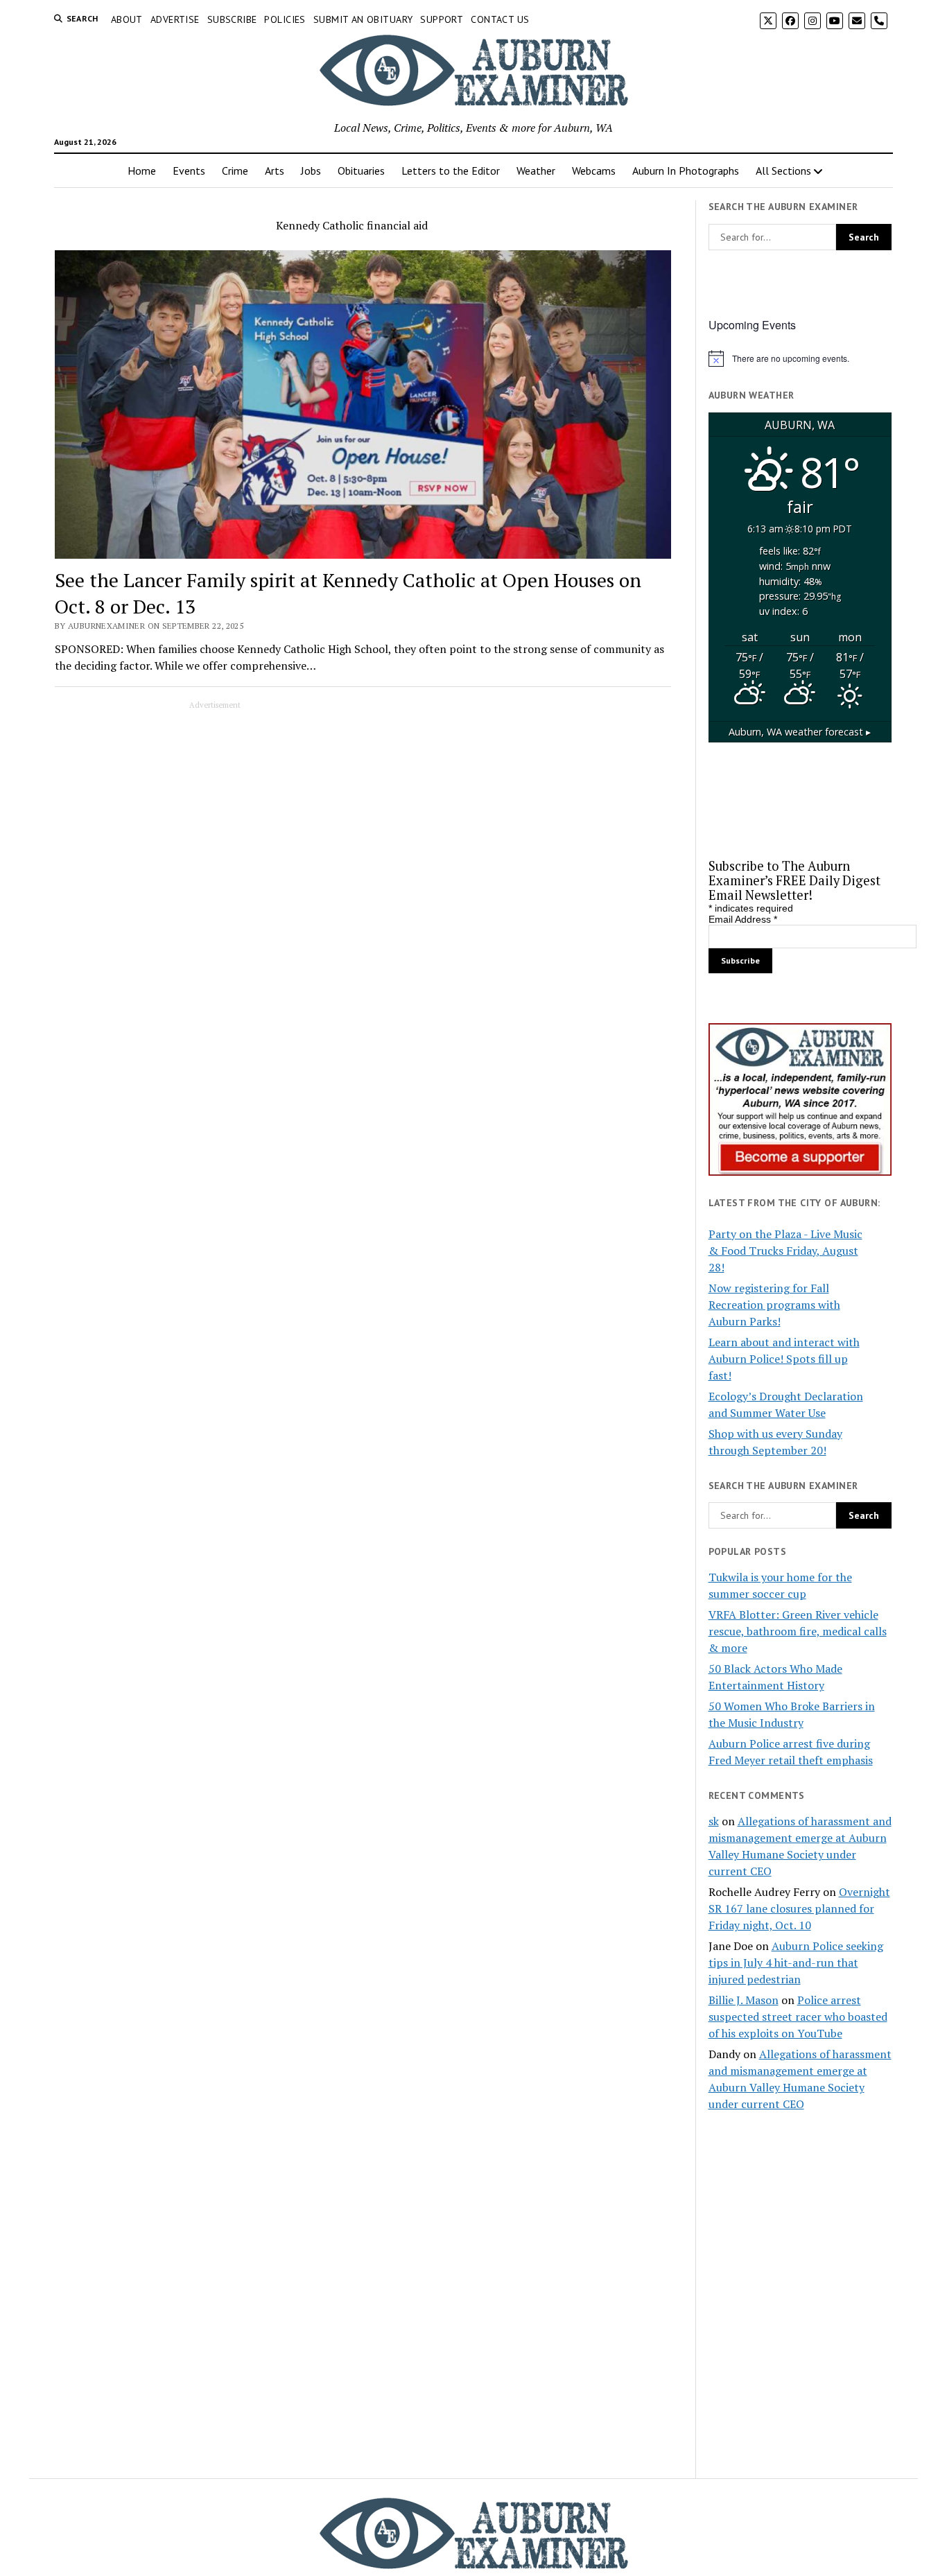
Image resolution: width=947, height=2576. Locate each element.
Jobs (311, 171)
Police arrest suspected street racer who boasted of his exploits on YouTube (798, 2017)
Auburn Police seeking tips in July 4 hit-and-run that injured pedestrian (796, 1963)
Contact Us (500, 19)
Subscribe (232, 19)
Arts (275, 171)
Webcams (594, 171)
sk (714, 1821)
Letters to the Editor (451, 171)
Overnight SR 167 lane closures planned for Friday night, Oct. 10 (799, 1908)
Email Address (743, 919)
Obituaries (361, 171)
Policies (285, 19)
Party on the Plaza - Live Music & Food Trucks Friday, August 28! (785, 1251)
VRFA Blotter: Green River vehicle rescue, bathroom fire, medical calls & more (798, 1631)
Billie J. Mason (744, 2000)
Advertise (175, 19)
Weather (536, 171)
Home (142, 171)
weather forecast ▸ (800, 732)
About (127, 19)
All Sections (783, 171)
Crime (235, 171)
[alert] (800, 358)
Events (189, 171)
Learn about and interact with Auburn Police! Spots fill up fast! (784, 1359)
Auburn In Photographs (686, 171)
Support (442, 19)
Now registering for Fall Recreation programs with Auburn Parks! (774, 1305)
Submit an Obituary (363, 19)
